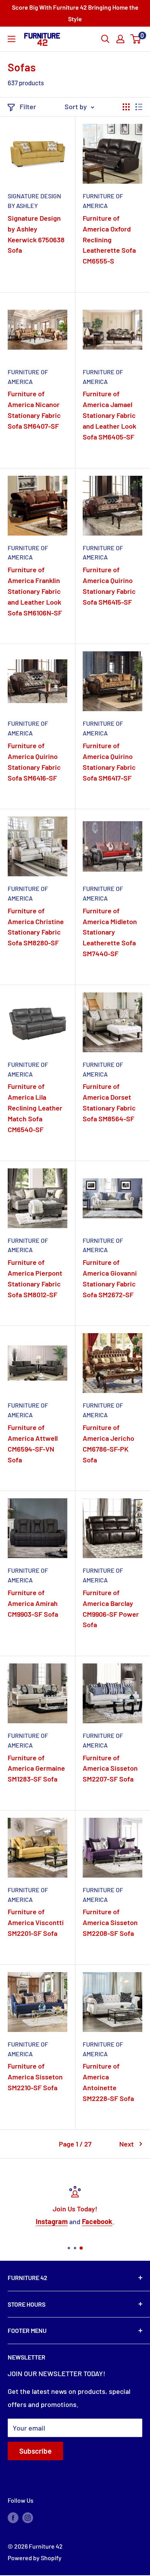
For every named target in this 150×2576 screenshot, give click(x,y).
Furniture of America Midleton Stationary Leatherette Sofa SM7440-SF (110, 932)
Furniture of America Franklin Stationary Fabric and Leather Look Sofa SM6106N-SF (35, 591)
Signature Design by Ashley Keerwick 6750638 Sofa (36, 234)
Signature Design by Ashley (34, 201)
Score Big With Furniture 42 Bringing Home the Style (75, 13)
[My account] (120, 39)
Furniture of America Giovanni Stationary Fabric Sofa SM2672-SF (110, 1278)
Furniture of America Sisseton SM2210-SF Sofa (35, 2077)
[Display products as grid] (126, 107)
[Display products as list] (139, 107)
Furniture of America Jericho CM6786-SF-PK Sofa (108, 1444)
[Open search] (105, 39)
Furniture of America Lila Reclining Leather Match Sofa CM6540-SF (35, 1108)
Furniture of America (103, 201)
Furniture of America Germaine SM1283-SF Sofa (36, 1768)
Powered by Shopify (35, 2558)
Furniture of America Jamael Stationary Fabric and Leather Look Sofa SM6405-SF (109, 415)
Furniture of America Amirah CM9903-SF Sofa (33, 1603)
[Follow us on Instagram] (28, 2517)
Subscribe (35, 2451)
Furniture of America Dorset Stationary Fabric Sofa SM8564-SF (109, 1102)
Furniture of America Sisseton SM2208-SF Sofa (110, 1922)
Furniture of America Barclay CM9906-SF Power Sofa (111, 1609)
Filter (28, 106)
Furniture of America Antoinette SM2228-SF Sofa (108, 2082)
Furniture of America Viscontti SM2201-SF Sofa (36, 1922)
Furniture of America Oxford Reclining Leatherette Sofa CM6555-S (109, 240)
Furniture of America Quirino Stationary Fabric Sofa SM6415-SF (109, 586)
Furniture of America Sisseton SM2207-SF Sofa (110, 1768)
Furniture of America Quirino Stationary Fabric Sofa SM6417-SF (109, 762)
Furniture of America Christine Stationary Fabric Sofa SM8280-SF (36, 927)
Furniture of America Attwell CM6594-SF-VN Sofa (33, 1444)
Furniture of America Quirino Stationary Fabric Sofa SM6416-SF (34, 762)
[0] (136, 39)
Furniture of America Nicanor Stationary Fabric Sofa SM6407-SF (34, 410)
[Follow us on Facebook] (13, 2517)
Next (127, 2144)
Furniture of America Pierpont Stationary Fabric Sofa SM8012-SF (35, 1278)
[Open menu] (12, 39)
